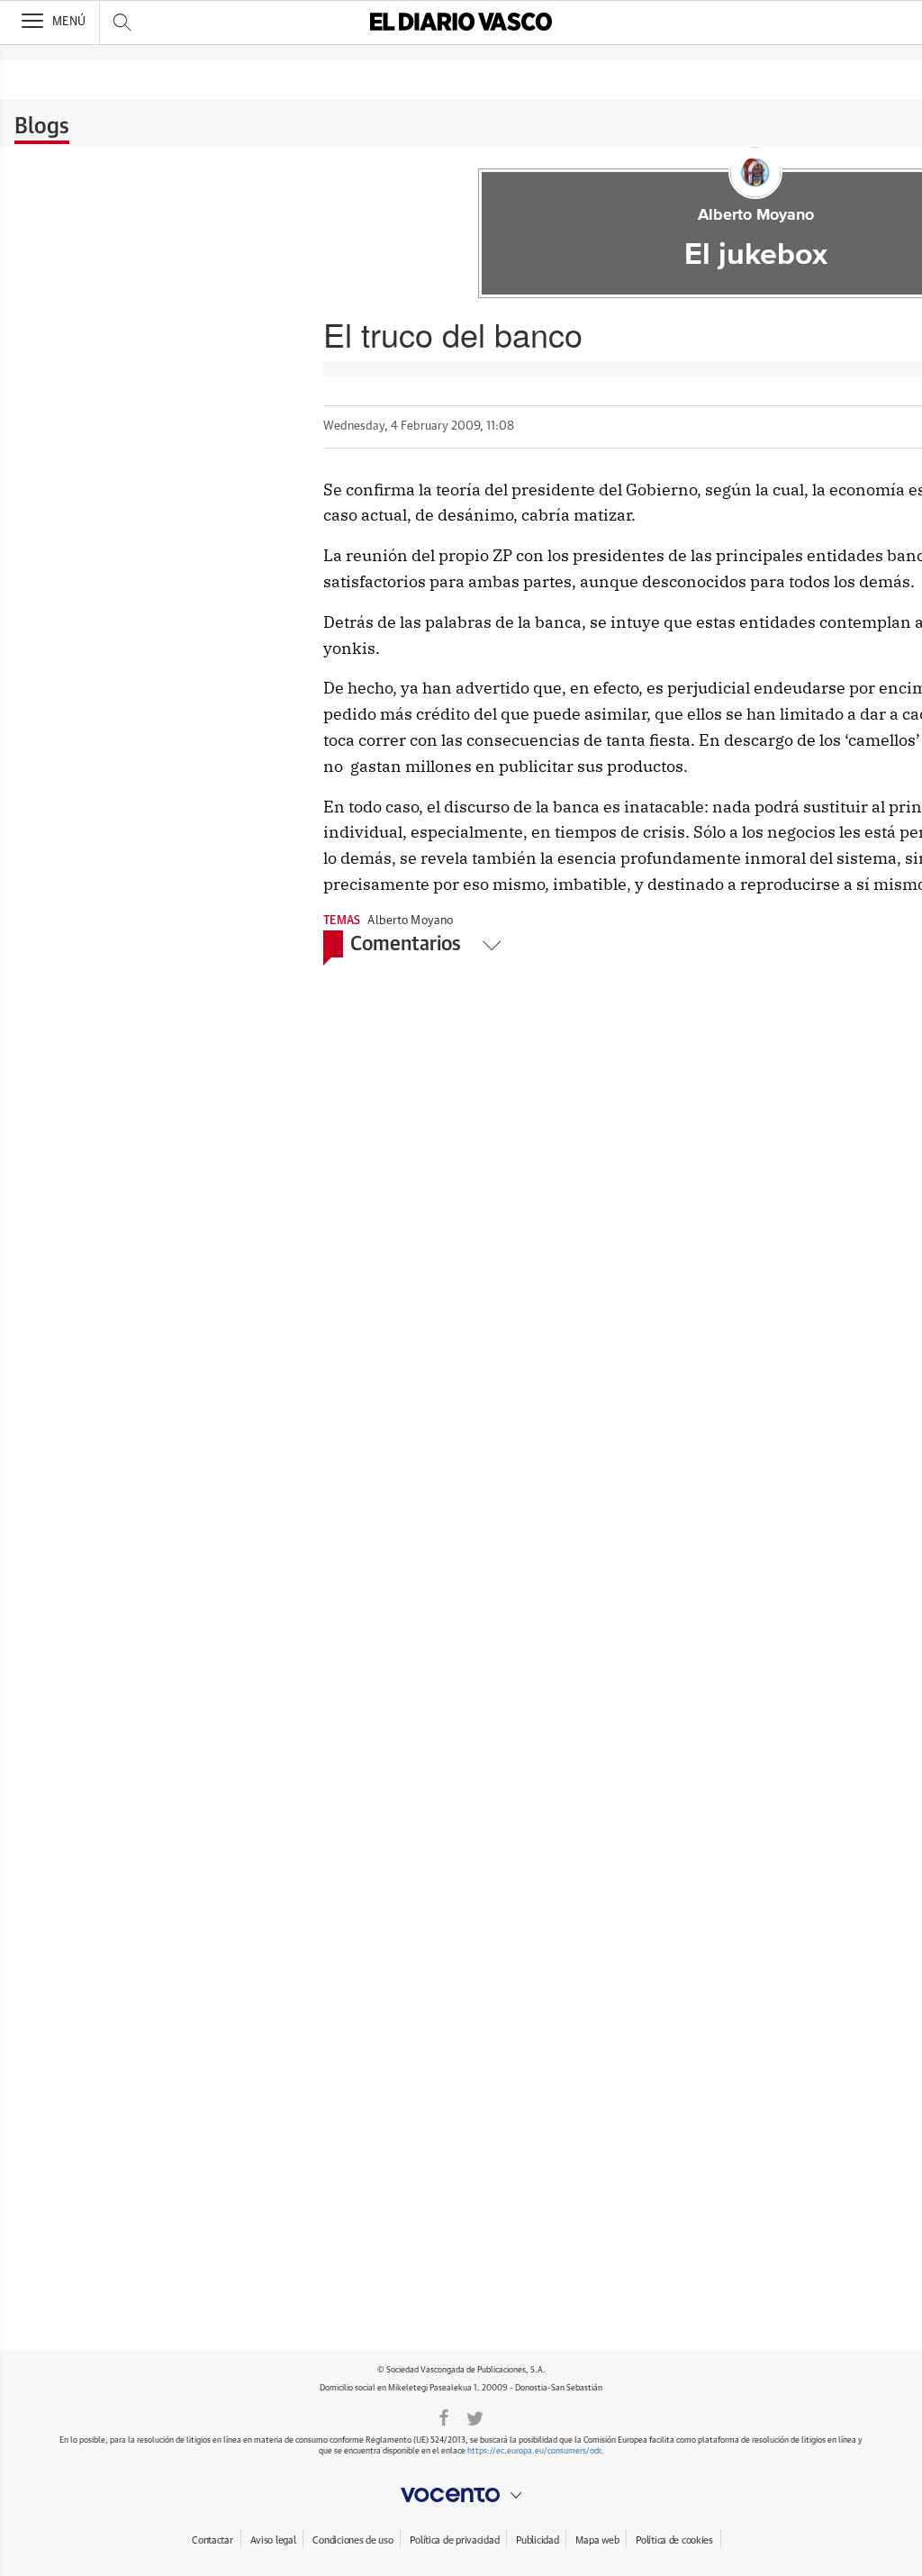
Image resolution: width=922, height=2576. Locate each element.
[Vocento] (461, 2495)
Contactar (212, 2540)
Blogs (42, 127)
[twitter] (475, 2417)
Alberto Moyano (756, 215)
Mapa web (597, 2540)
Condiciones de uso (353, 2540)
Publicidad (537, 2540)
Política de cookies (674, 2540)
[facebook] (444, 2417)
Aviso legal (273, 2540)
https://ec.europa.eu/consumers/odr (534, 2451)
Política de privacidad (454, 2540)
